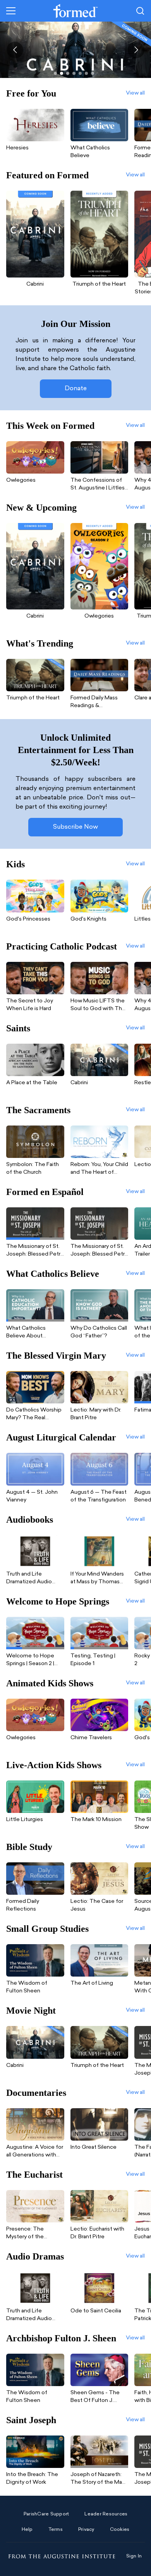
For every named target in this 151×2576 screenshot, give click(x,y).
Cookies (120, 2530)
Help (27, 2530)
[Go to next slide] (136, 50)
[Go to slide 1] (55, 73)
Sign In (134, 2556)
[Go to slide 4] (74, 73)
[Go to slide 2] (62, 73)
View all (135, 93)
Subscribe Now (75, 827)
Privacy (86, 2530)
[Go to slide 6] (86, 73)
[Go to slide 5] (80, 73)
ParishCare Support (46, 2514)
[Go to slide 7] (93, 73)
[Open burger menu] (11, 11)
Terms (56, 2530)
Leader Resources (106, 2514)
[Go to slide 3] (68, 73)
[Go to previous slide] (15, 50)
